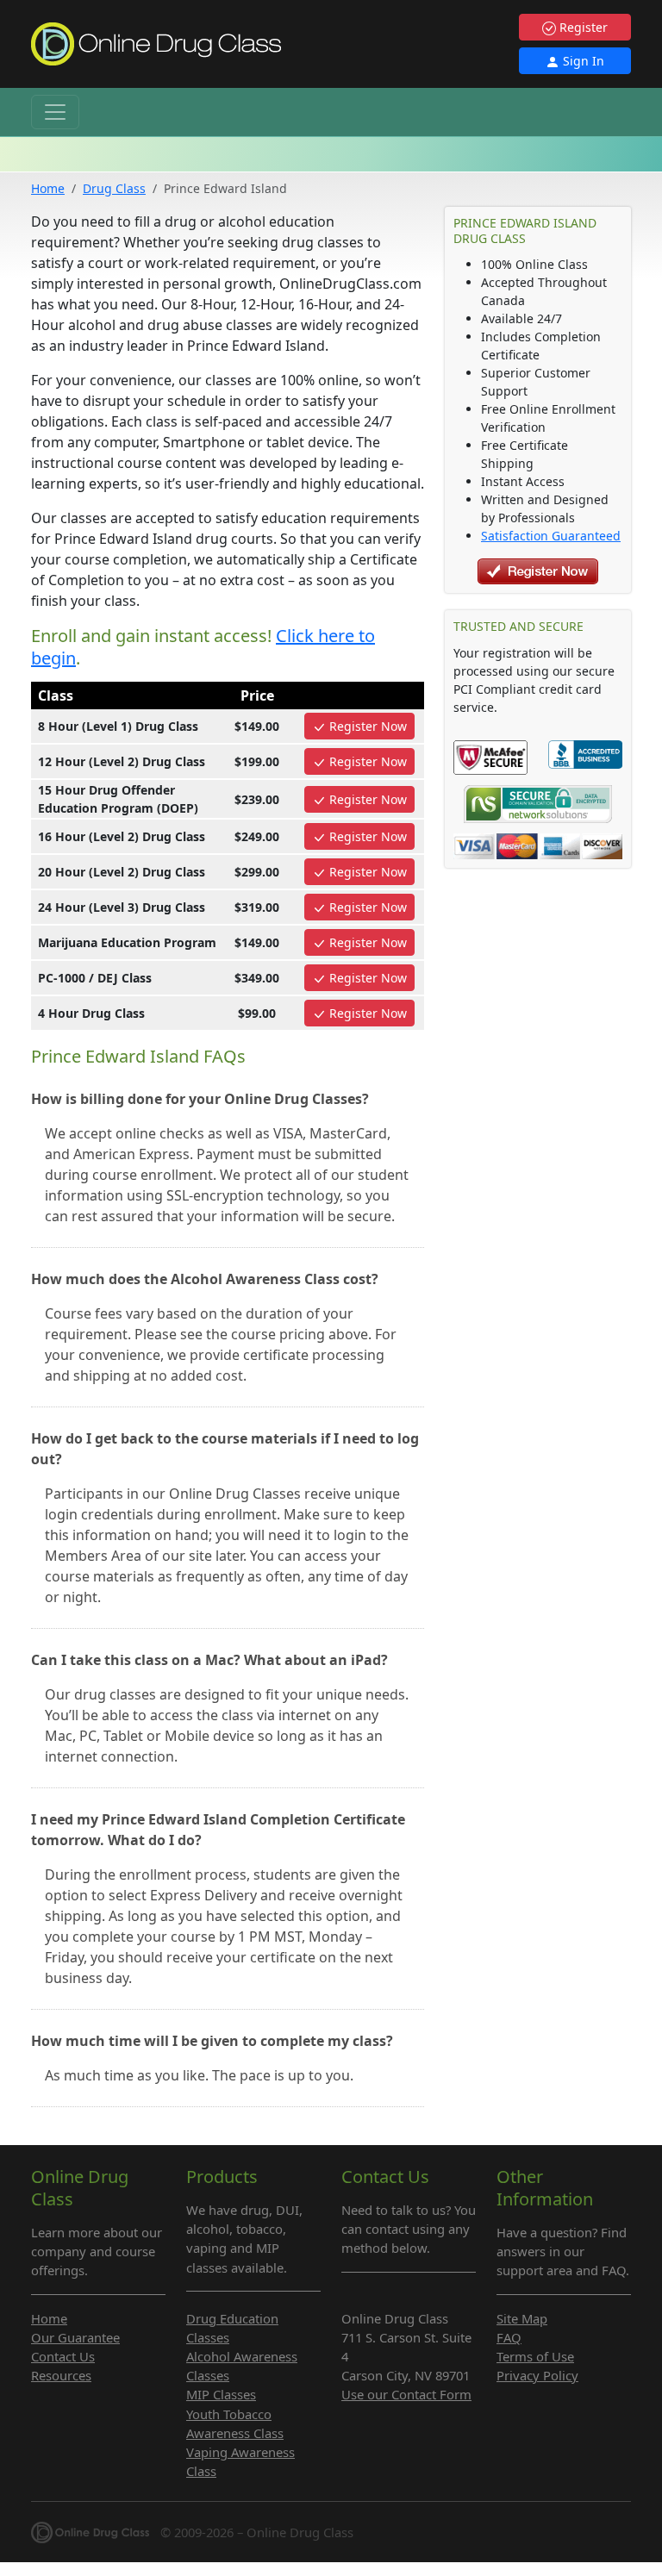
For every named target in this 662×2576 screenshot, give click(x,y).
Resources (61, 2375)
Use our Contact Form (406, 2394)
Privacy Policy (537, 2375)
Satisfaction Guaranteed (551, 536)
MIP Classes (221, 2394)
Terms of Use (535, 2356)
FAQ (509, 2337)
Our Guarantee (75, 2337)
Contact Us (63, 2356)
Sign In (582, 61)
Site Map (522, 2318)
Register (582, 27)
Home (48, 188)
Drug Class (114, 188)
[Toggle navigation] (55, 112)
